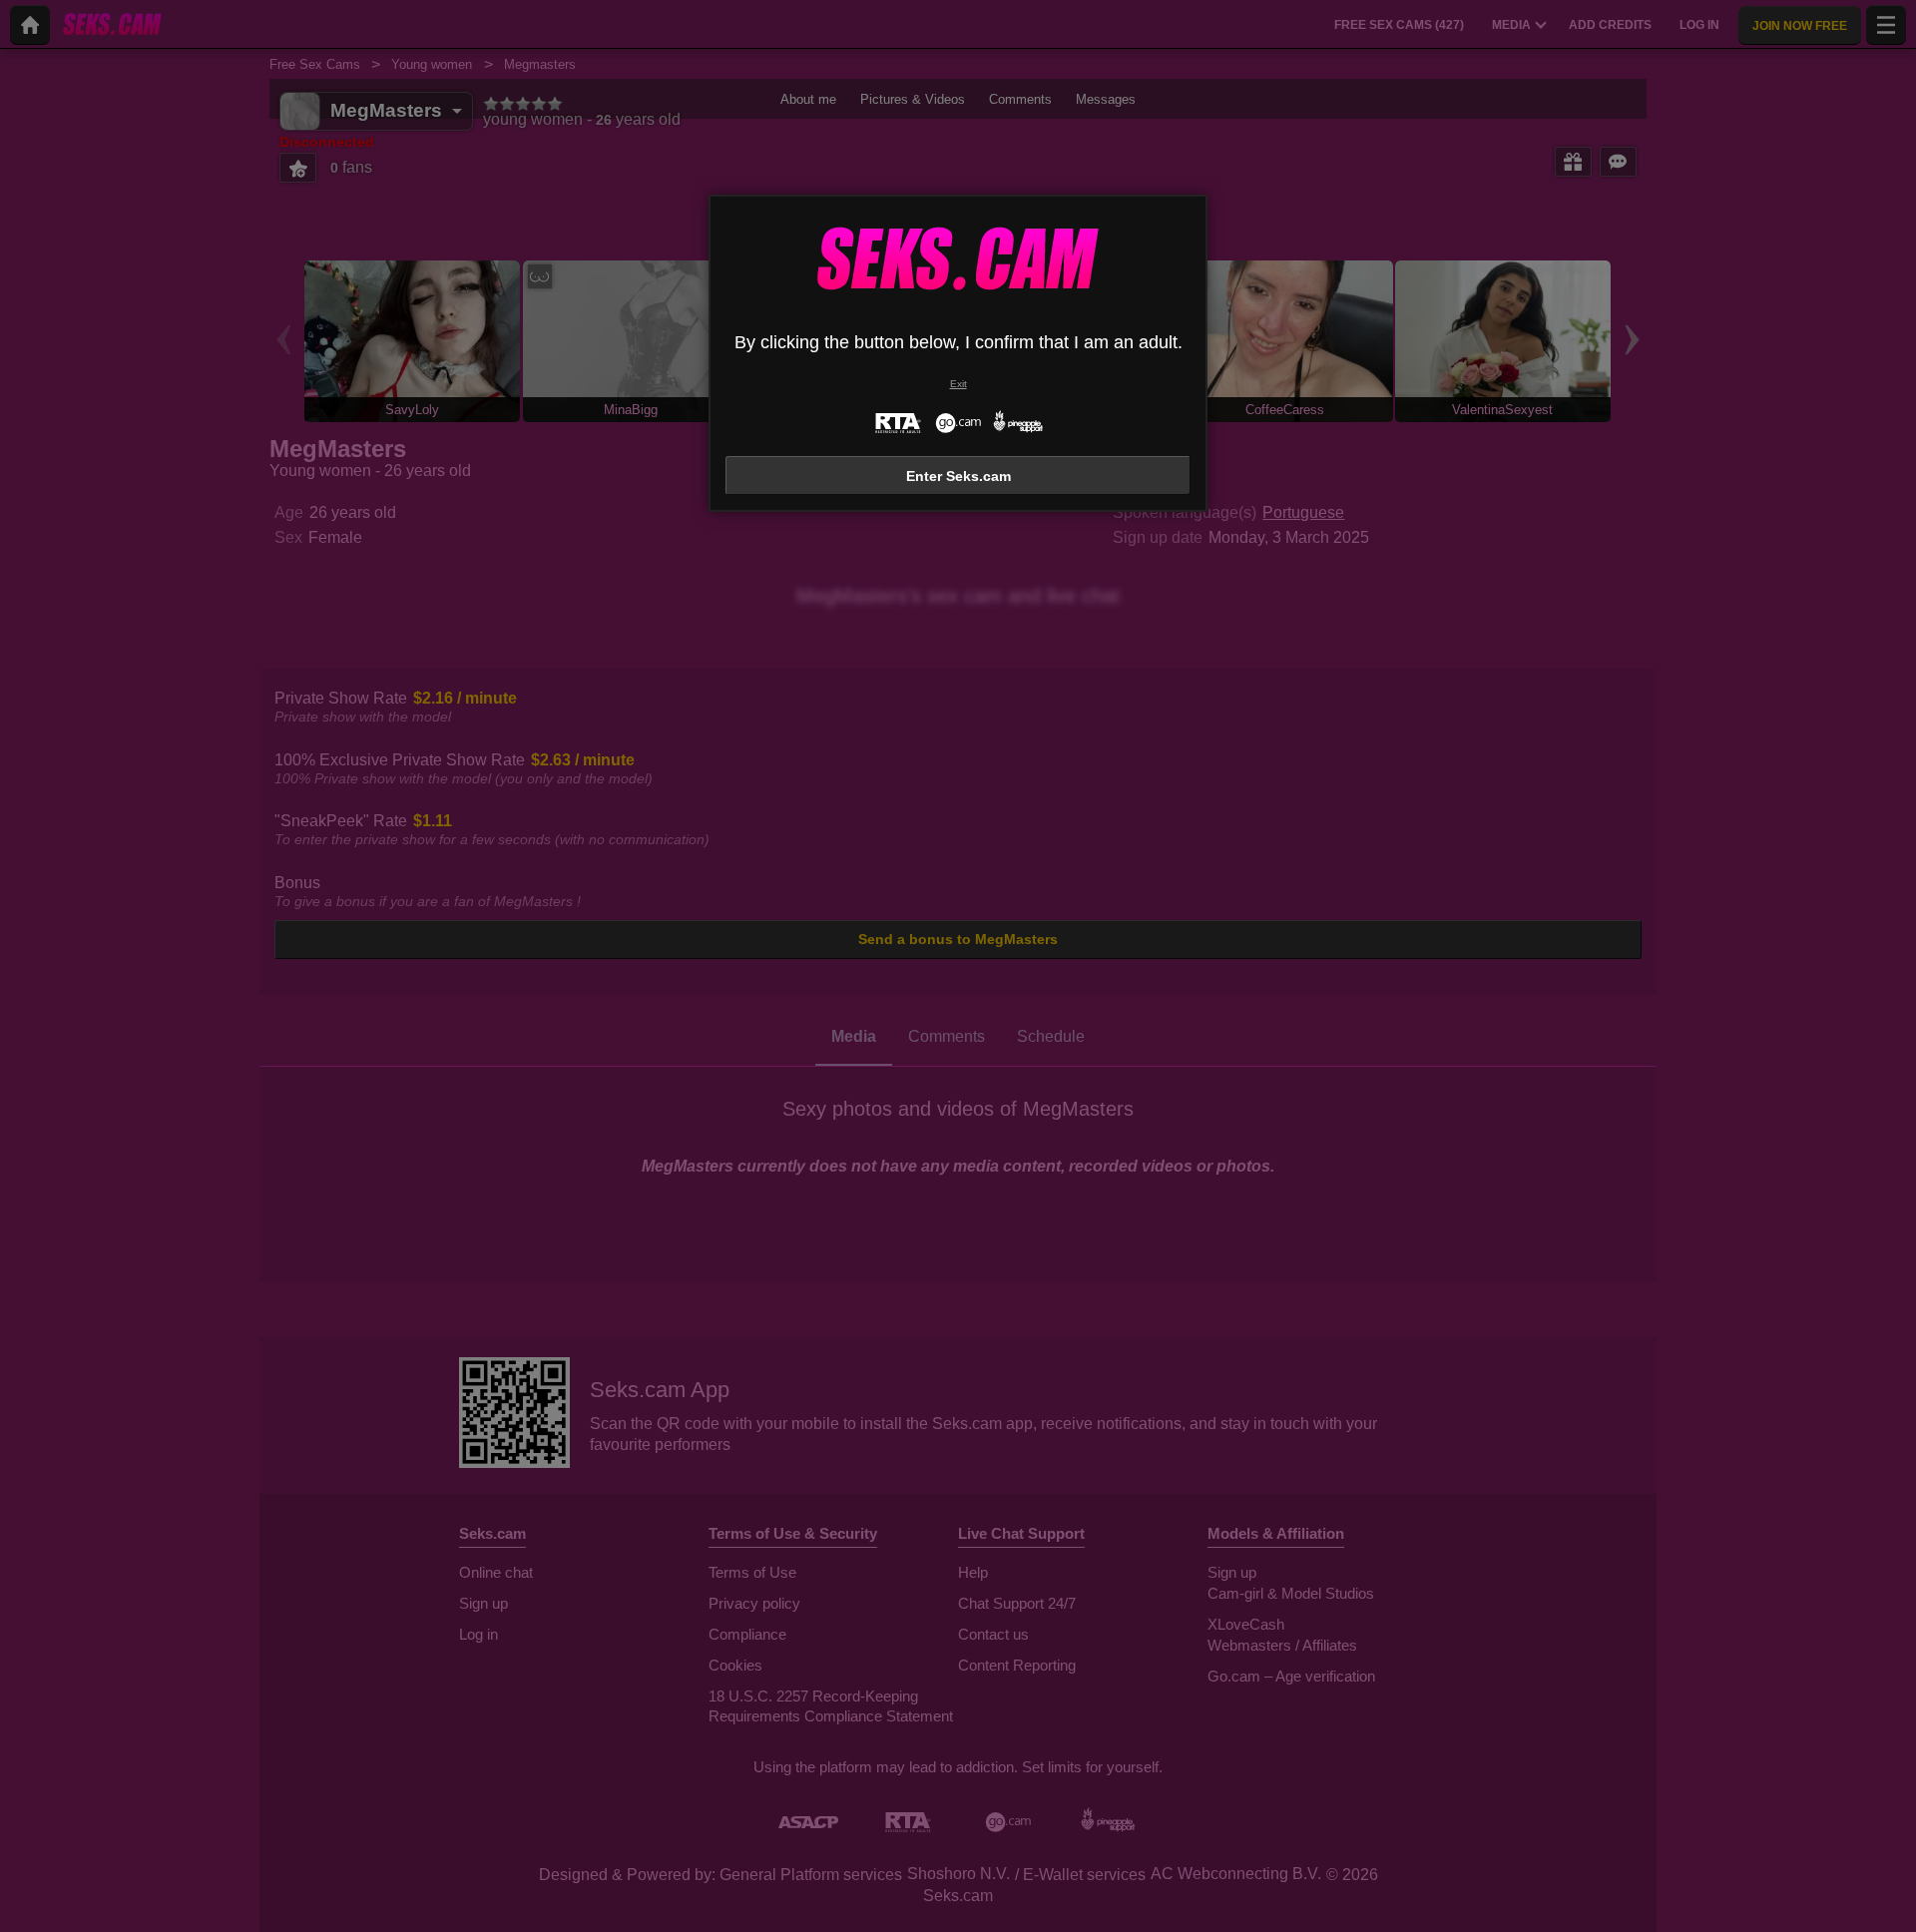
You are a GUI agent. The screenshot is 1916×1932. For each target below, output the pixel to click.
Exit (958, 384)
